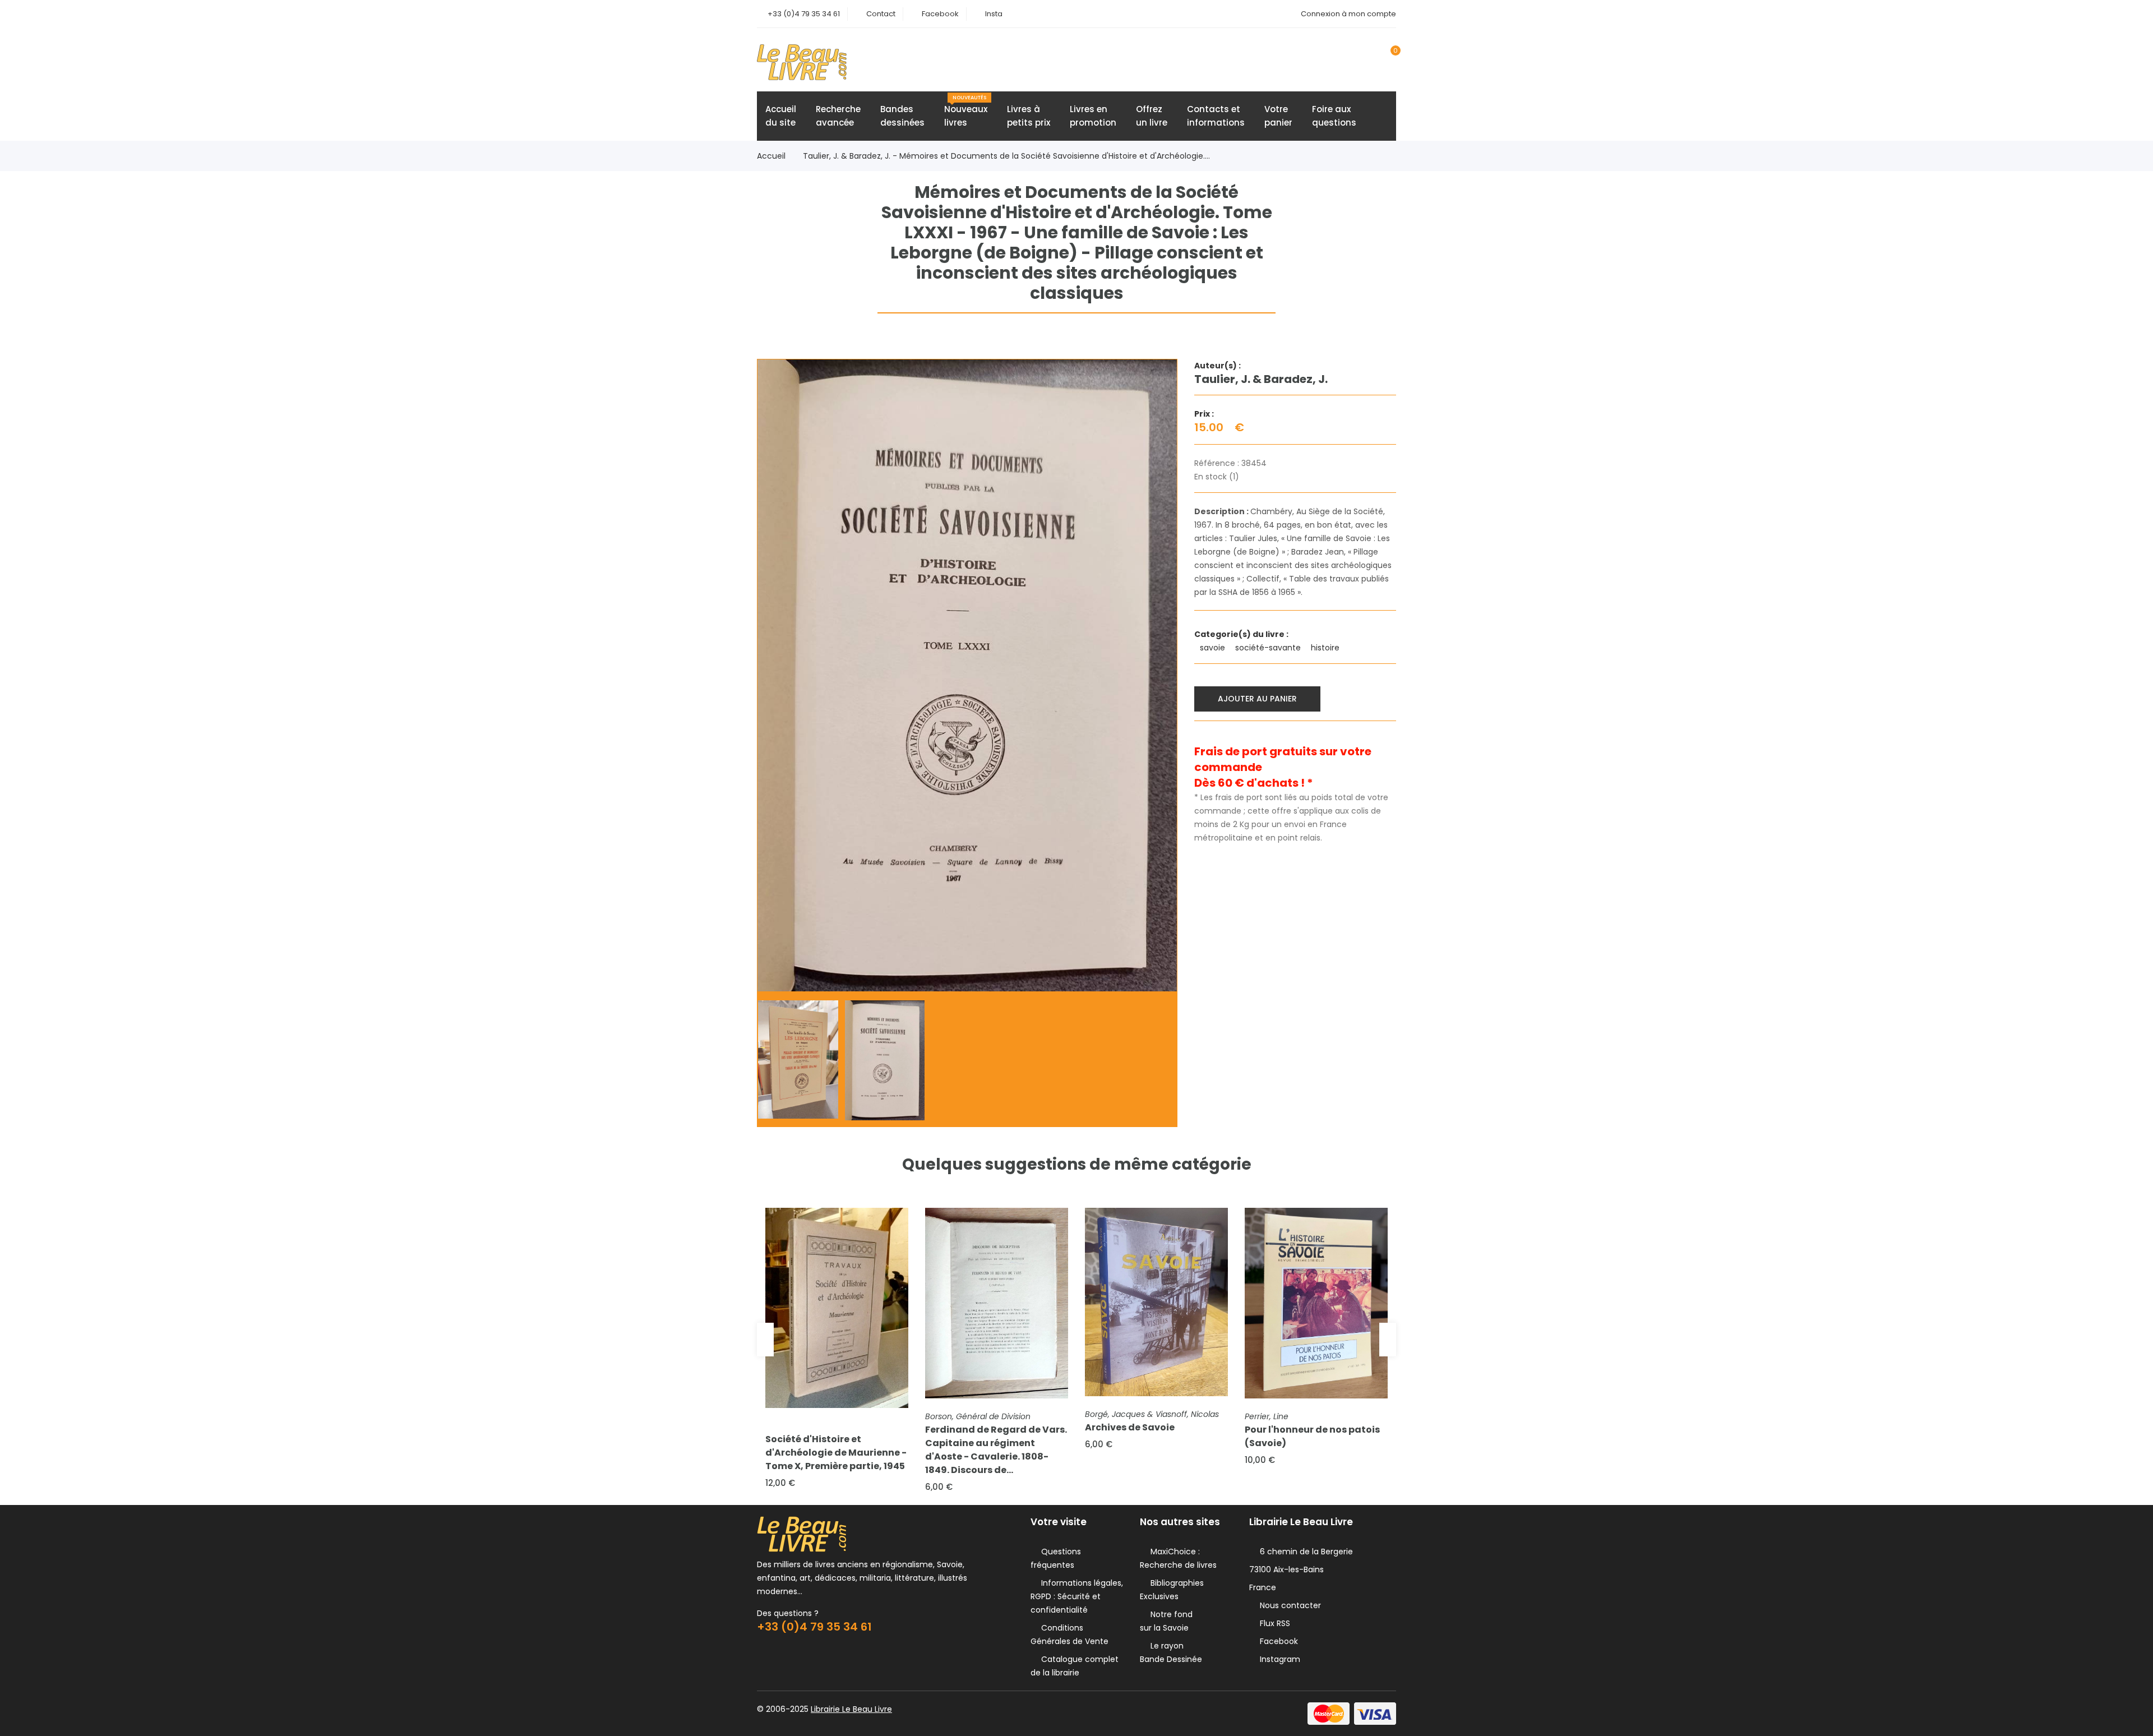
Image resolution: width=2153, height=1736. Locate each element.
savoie (1214, 648)
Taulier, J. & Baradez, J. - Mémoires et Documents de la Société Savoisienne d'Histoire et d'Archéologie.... (1006, 156)
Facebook (940, 14)
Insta (994, 14)
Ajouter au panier (1257, 699)
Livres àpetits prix (1029, 116)
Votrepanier (1278, 116)
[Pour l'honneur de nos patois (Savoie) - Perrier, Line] (1316, 1303)
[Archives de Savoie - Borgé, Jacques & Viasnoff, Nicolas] (1156, 1302)
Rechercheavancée (838, 116)
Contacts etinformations (1216, 116)
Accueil (771, 156)
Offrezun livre (1152, 116)
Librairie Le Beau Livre (851, 1709)
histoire (1326, 648)
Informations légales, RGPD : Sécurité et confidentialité (1077, 1596)
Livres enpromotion (1093, 116)
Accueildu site (781, 116)
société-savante (1269, 648)
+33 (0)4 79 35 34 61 (804, 14)
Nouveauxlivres (966, 111)
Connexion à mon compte (1348, 14)
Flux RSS (1273, 1623)
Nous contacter (1288, 1605)
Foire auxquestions (1334, 116)
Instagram (1278, 1659)
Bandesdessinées (902, 116)
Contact (881, 14)
